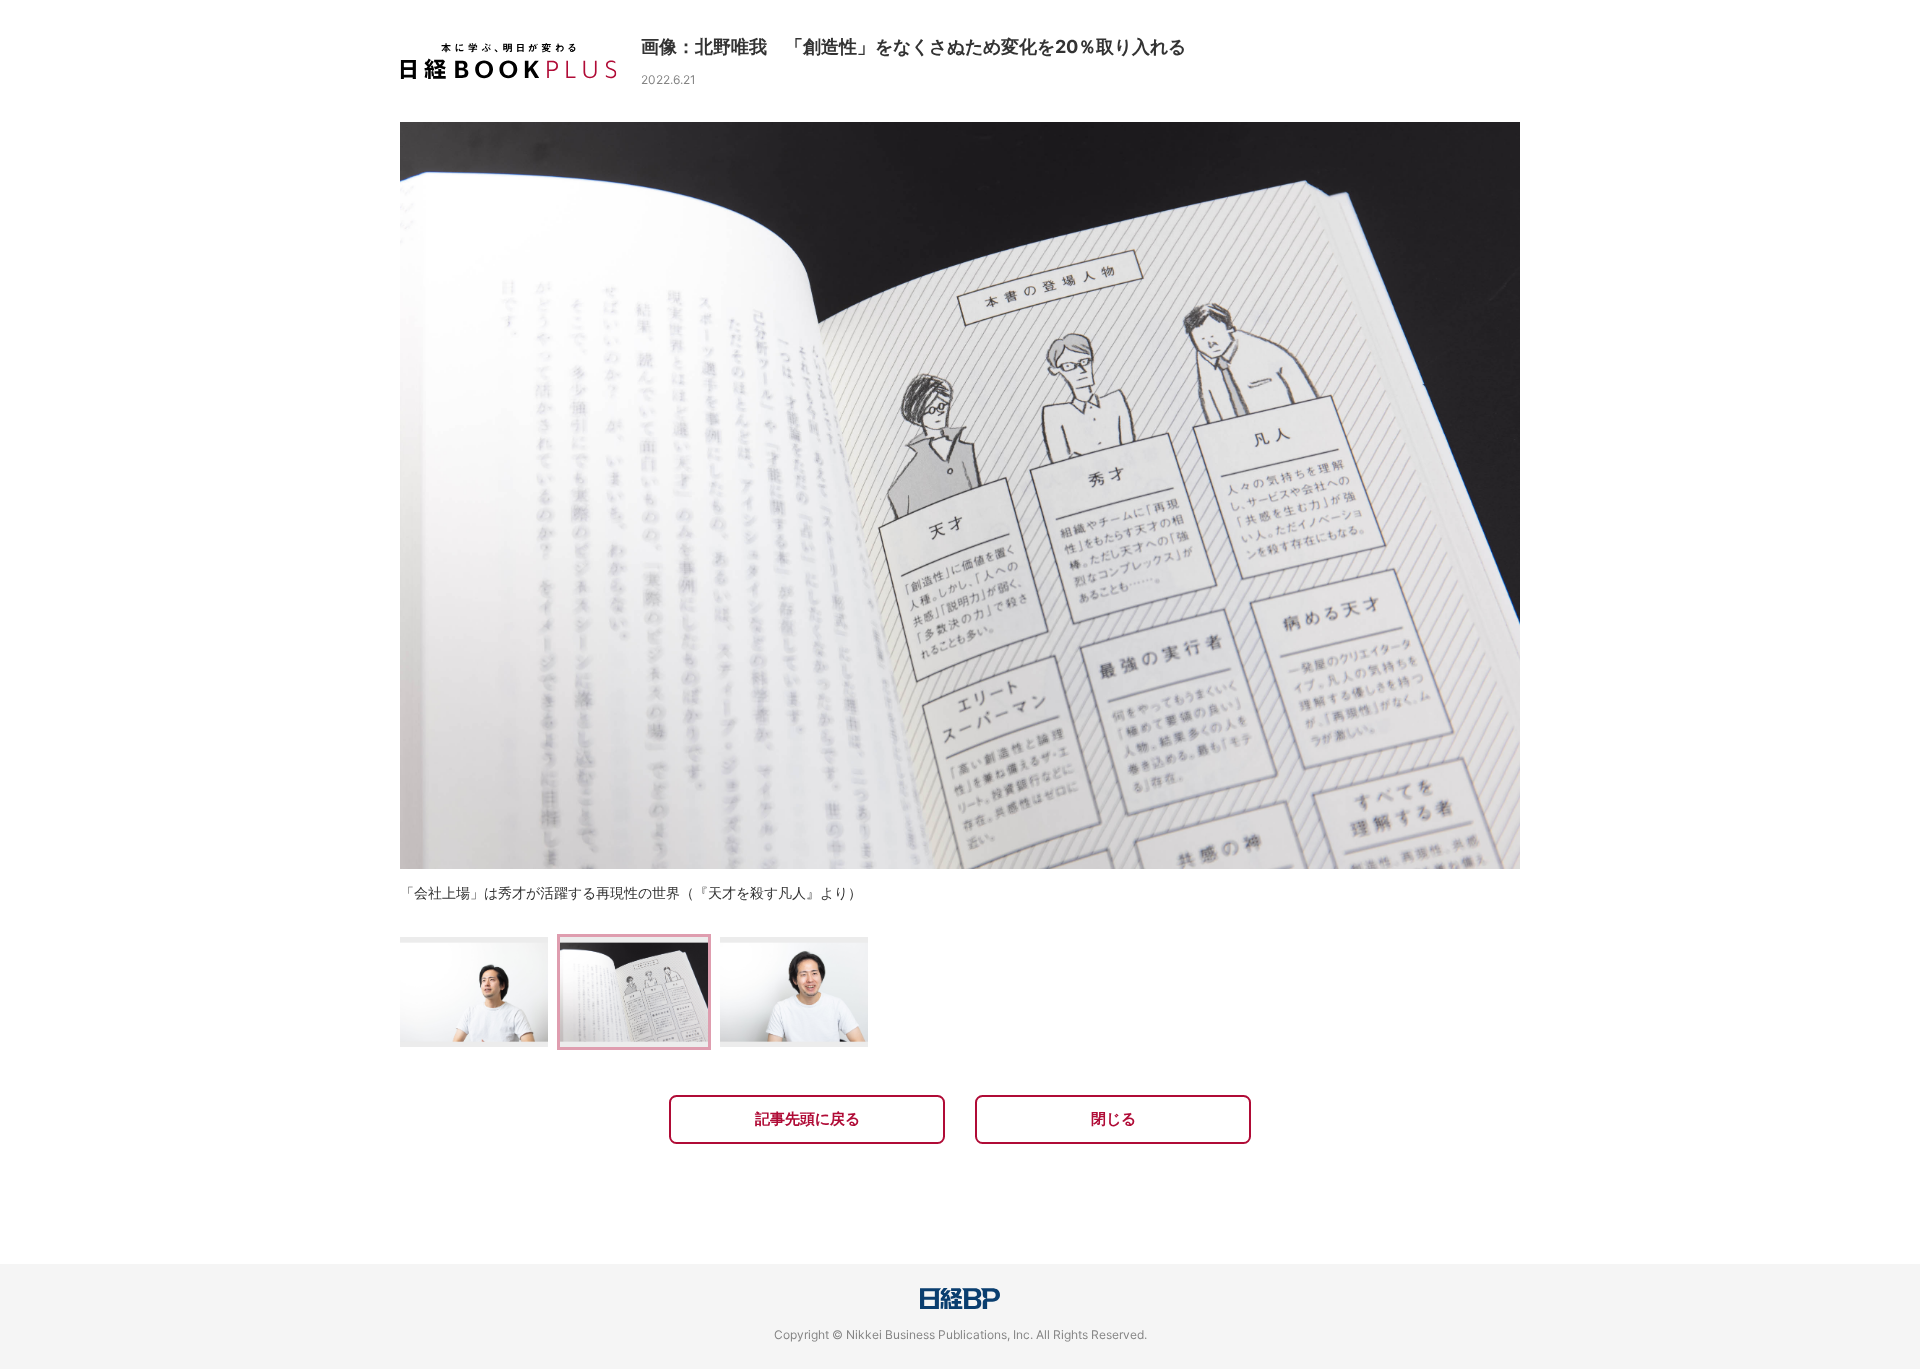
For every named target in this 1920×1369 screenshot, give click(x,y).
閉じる (1113, 1118)
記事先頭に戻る (807, 1118)
